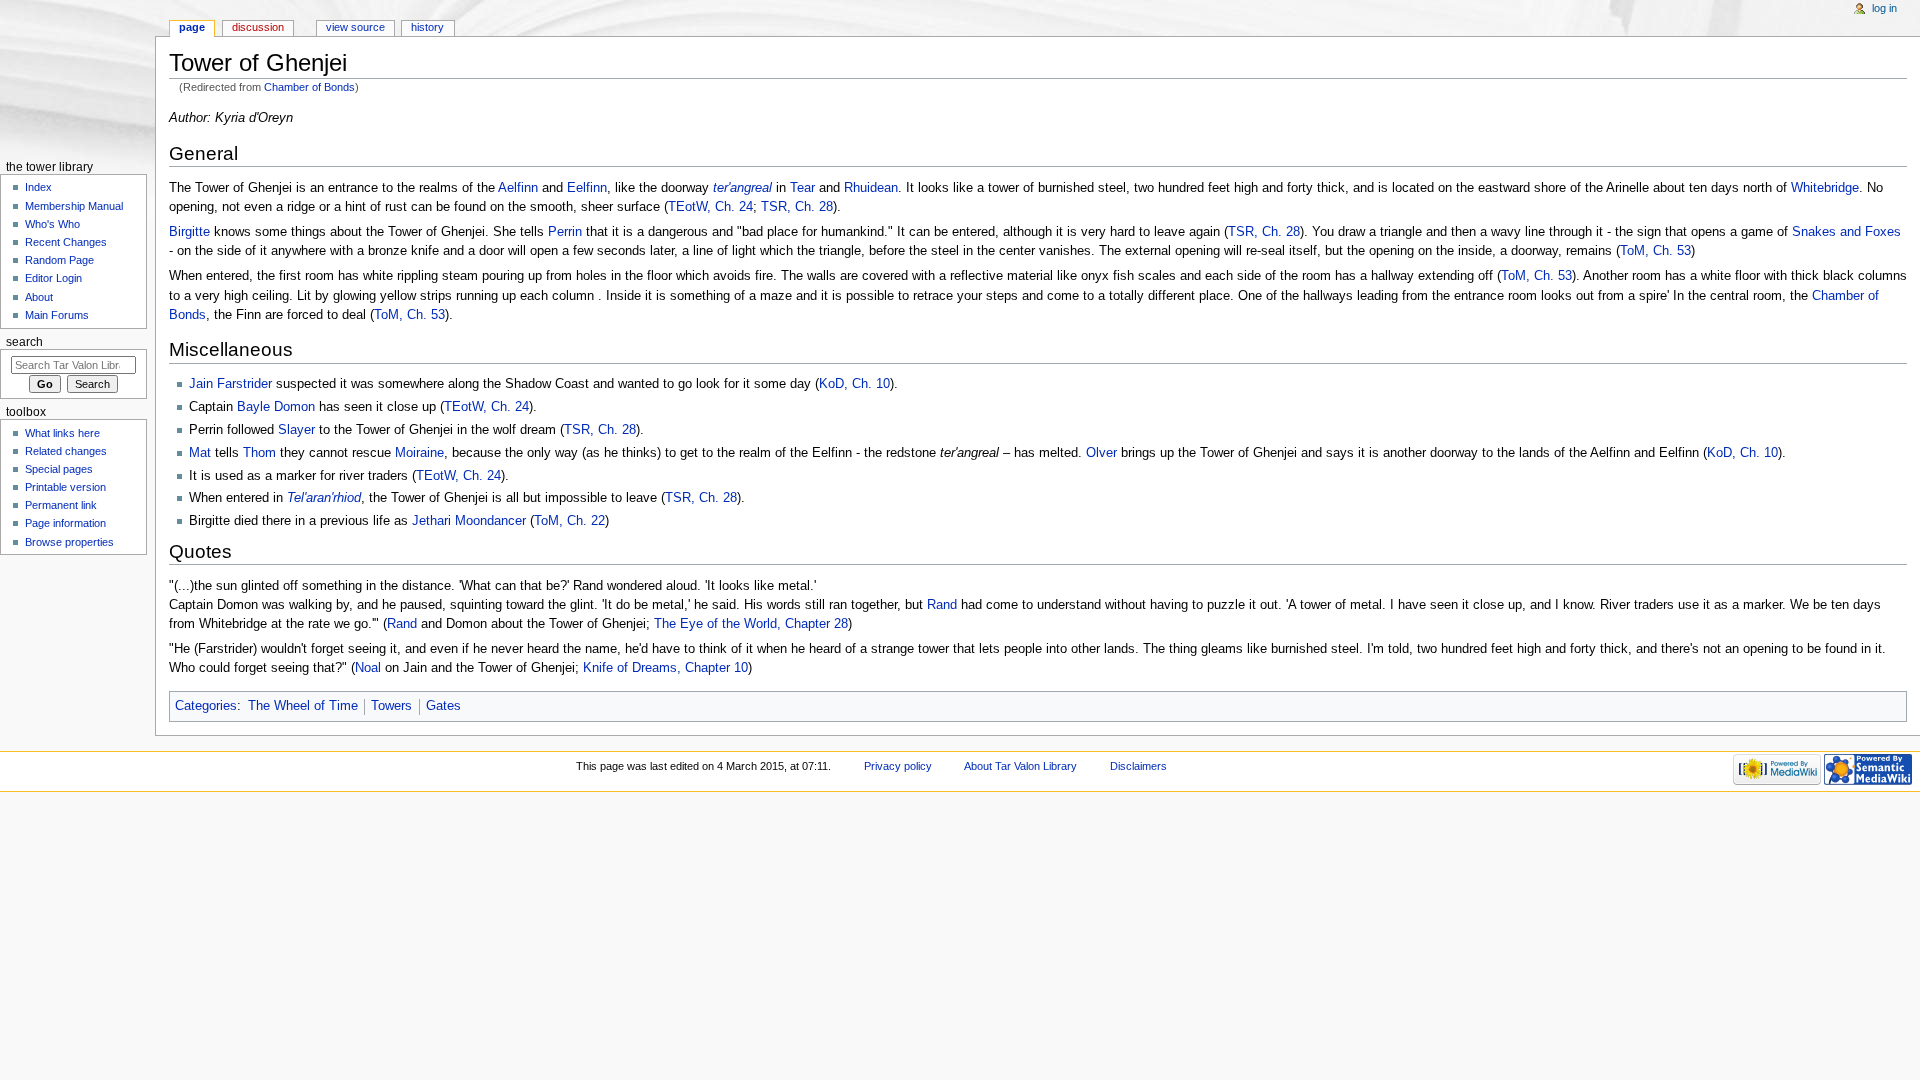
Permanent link (61, 505)
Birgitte (189, 232)
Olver (1101, 453)
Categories (206, 706)
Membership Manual (74, 206)
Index (38, 187)
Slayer (296, 430)
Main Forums (57, 315)
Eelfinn (587, 188)
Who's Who (52, 224)
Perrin (565, 232)
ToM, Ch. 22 (569, 521)
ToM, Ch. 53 (1655, 251)
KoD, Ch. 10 (854, 384)
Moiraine (419, 453)
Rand (942, 605)
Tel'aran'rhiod (324, 498)
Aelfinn (518, 188)
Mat (200, 453)
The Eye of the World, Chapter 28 (751, 624)
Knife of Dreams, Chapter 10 (665, 668)
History (427, 27)
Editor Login (53, 278)
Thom (259, 453)
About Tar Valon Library (1020, 766)
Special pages (59, 469)
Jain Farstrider (230, 384)
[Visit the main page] (77, 77)
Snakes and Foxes (1846, 232)
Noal (368, 668)
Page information (65, 523)
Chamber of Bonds (309, 87)
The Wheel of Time (303, 706)
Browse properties (69, 542)
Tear (802, 188)
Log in (1884, 8)
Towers (391, 706)
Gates (443, 706)
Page (192, 27)
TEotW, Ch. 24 (710, 207)
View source (355, 27)
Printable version (65, 487)
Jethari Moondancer (471, 521)
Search (24, 342)
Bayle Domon (276, 407)
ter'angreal (742, 188)
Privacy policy (898, 766)
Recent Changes (66, 242)
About (39, 297)
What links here (62, 433)
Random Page (59, 260)
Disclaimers (1138, 766)
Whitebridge (1825, 188)
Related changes (66, 451)
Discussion (258, 27)
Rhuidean (871, 188)
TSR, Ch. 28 (797, 207)
